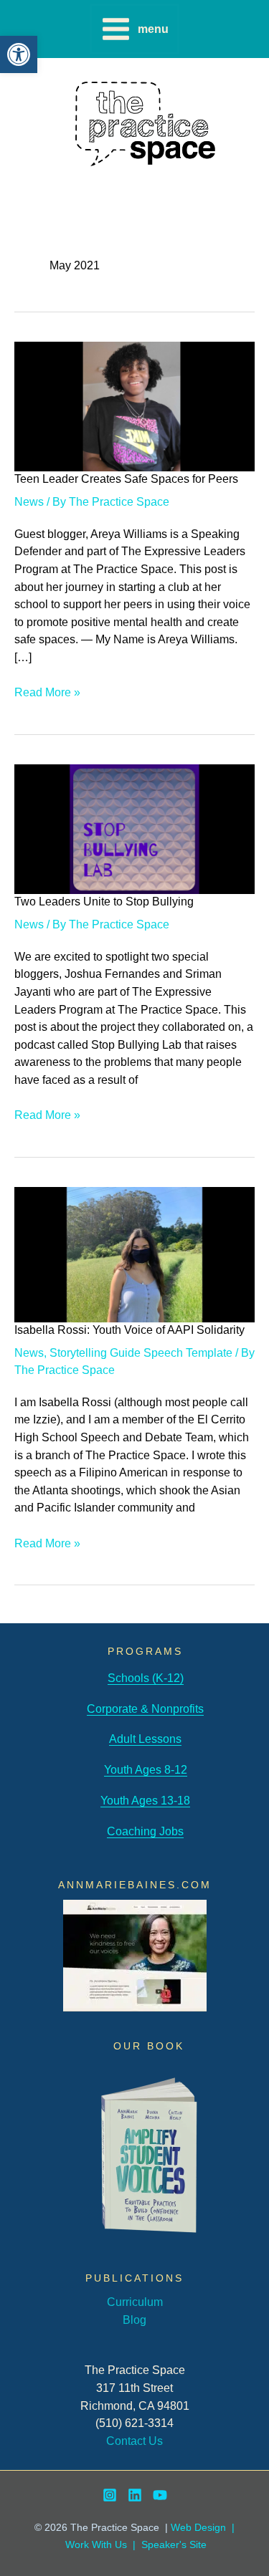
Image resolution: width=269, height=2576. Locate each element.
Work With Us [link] (96, 2545)
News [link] (29, 501)
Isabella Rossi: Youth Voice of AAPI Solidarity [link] (129, 1330)
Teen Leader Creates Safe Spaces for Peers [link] (126, 479)
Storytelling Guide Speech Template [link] (141, 1352)
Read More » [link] (47, 693)
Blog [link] (134, 2320)
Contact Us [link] (134, 2441)
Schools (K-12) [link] (146, 1678)
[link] (19, 54)
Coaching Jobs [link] (145, 1831)
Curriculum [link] (135, 2302)
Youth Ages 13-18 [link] (145, 1800)
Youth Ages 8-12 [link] (146, 1769)
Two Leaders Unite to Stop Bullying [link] (104, 901)
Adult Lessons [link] (145, 1739)
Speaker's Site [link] (174, 2545)
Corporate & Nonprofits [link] (145, 1708)
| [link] (134, 2545)
